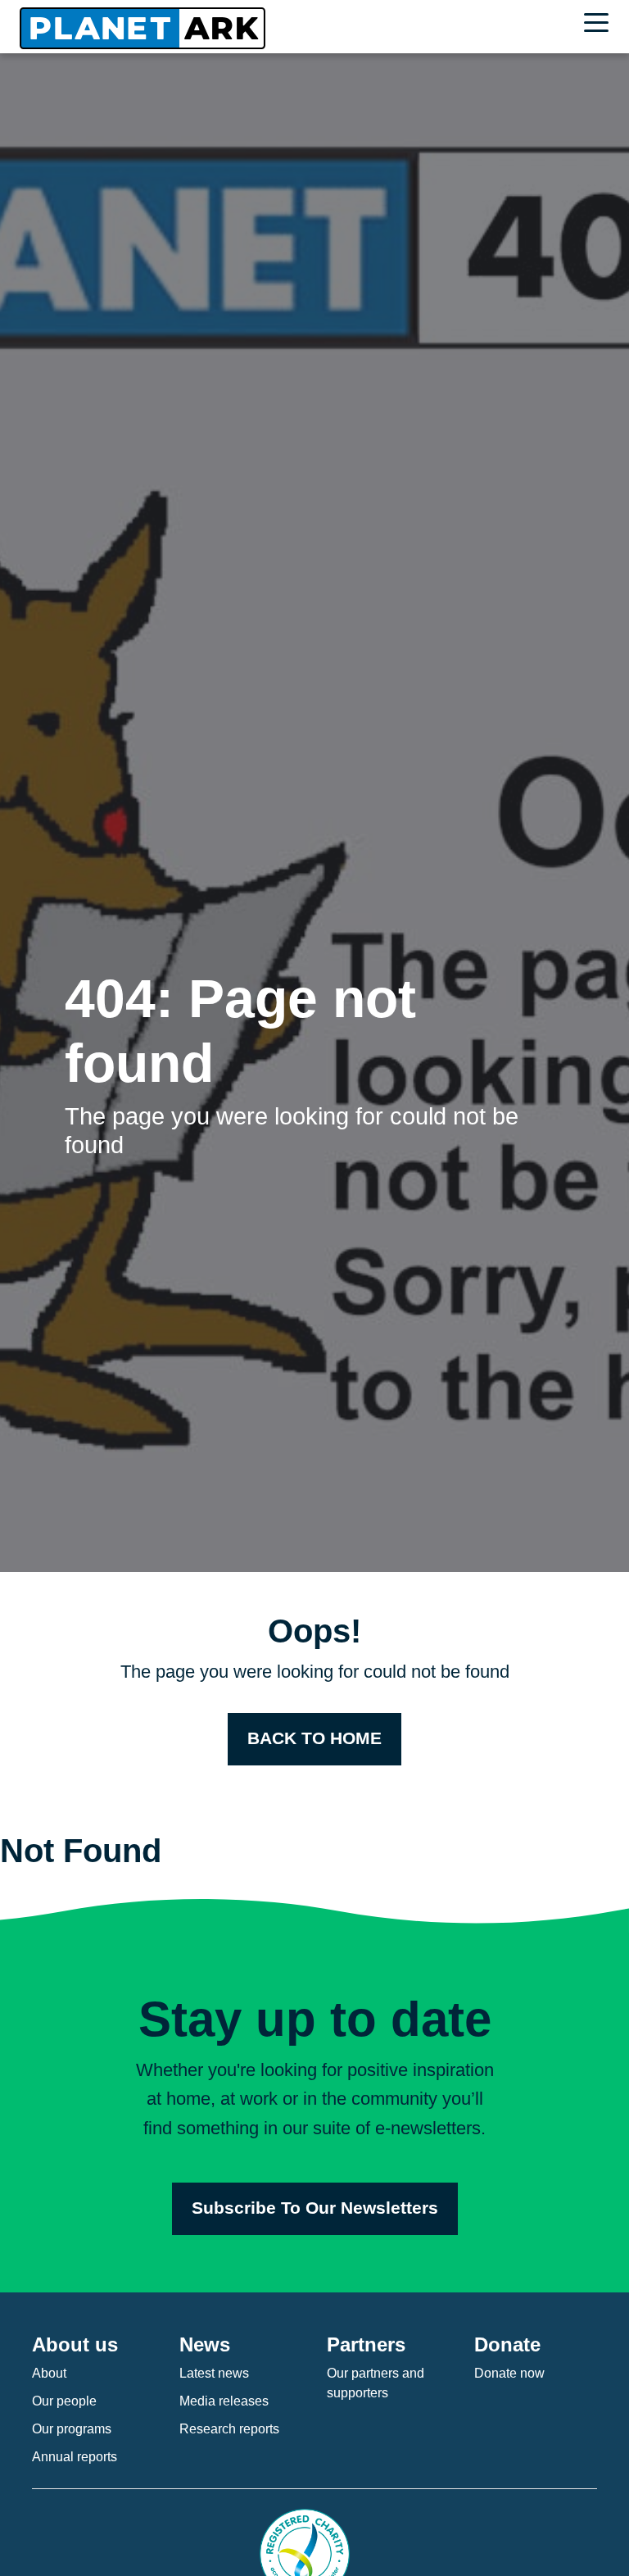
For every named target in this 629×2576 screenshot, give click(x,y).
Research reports (229, 2429)
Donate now (509, 2373)
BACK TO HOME (314, 1738)
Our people (64, 2401)
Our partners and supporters (376, 2383)
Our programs (72, 2429)
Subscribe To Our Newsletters (315, 2208)
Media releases (224, 2401)
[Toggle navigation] (600, 25)
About (49, 2373)
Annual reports (75, 2457)
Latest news (214, 2373)
